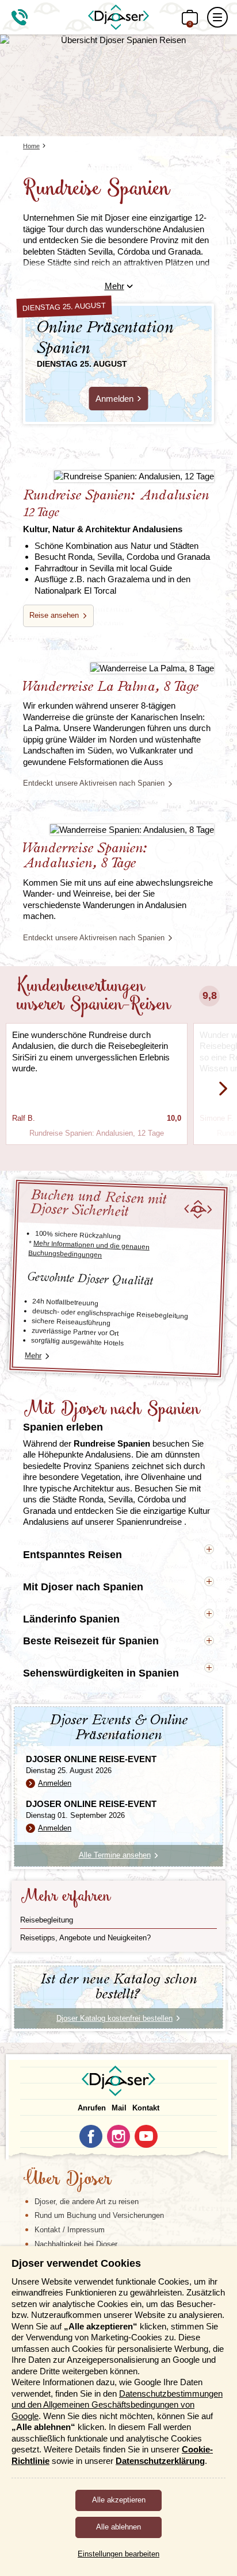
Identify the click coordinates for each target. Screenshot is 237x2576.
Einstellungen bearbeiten (118, 2554)
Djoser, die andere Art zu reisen (87, 2202)
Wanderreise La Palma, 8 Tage (111, 687)
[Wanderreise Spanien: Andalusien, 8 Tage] (118, 829)
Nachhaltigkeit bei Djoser (76, 2244)
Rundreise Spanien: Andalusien (116, 511)
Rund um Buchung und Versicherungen (99, 2215)
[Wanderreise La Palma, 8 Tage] (118, 668)
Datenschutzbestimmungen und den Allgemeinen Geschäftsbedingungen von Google (117, 2405)
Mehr (114, 286)
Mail (119, 2108)
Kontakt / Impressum (70, 2230)
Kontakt (146, 2108)
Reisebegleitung (47, 1920)
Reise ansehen (54, 615)
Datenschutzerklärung (160, 2461)
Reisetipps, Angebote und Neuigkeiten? (85, 1938)
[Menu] (217, 17)
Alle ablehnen (118, 2527)
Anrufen (92, 2108)
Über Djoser (67, 2180)
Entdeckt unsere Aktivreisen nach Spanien (94, 783)
